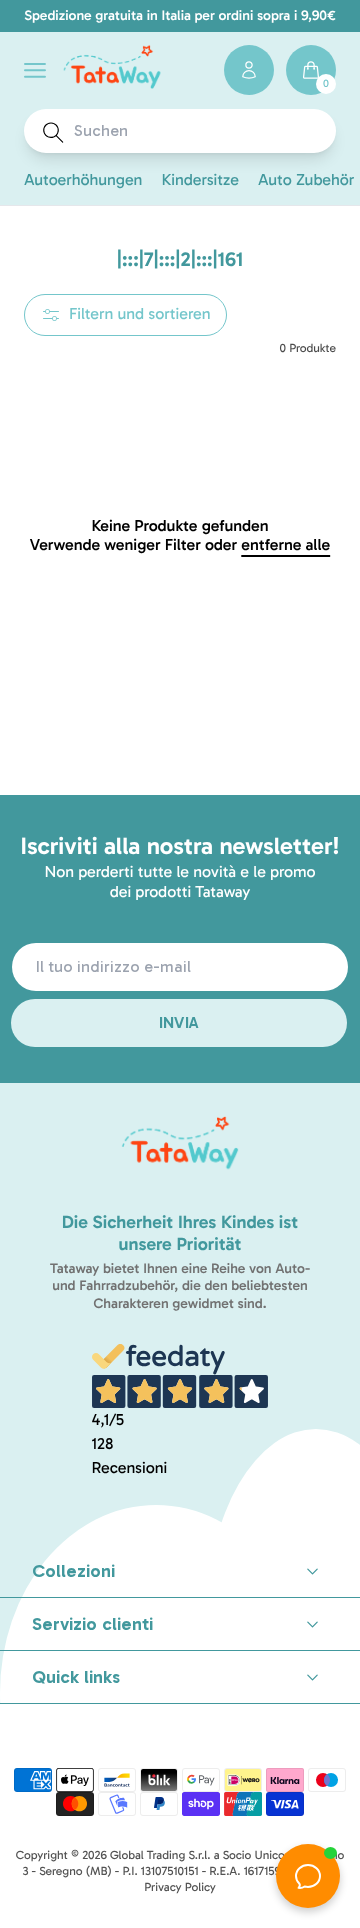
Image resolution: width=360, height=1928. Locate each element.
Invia (179, 1022)
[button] (35, 70)
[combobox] (198, 131)
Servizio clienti (92, 1624)
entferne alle (285, 545)
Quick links (76, 1677)
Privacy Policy (180, 1888)
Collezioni (73, 1571)
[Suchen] (53, 132)
